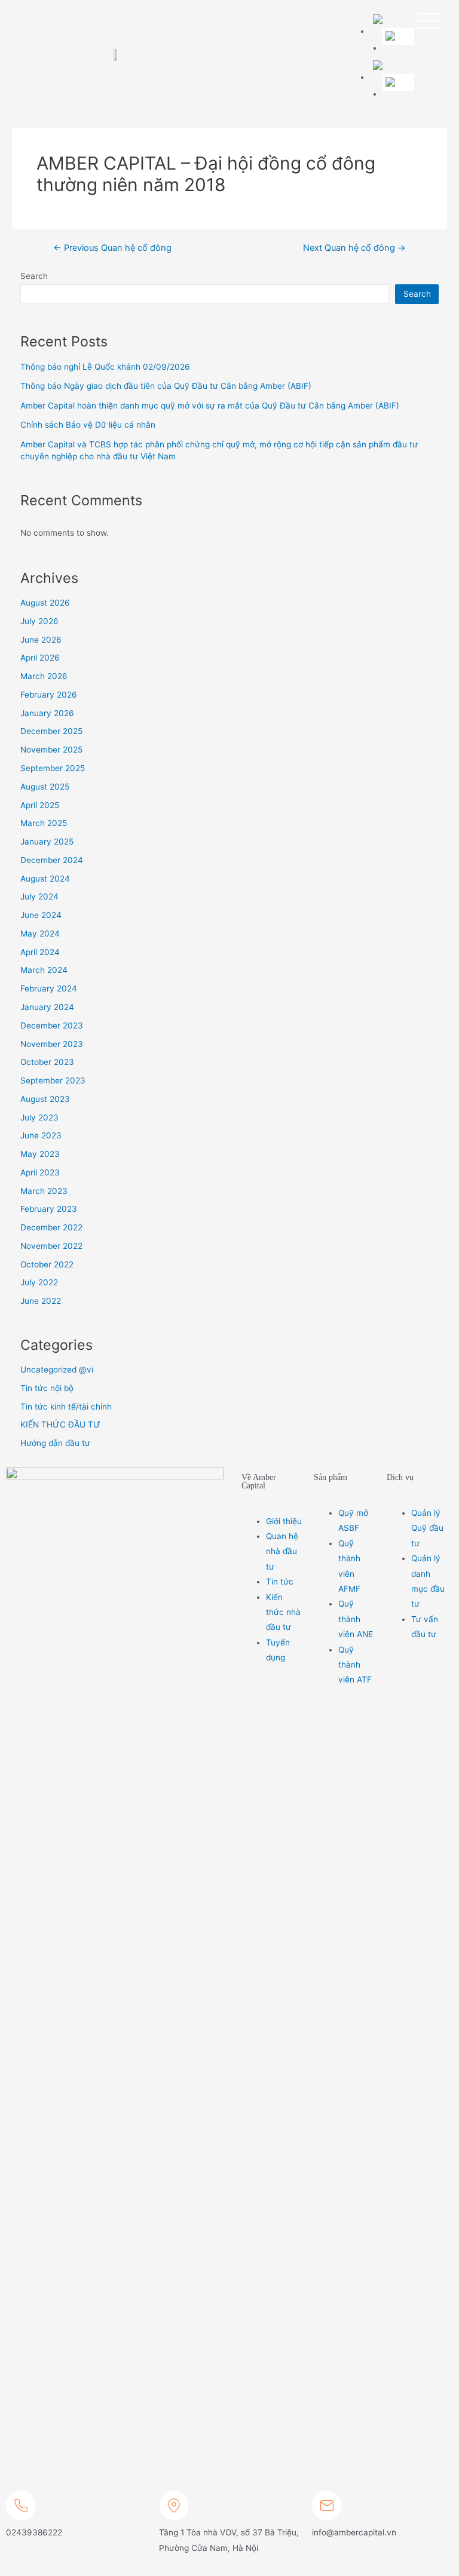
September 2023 (53, 1080)
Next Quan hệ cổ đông (354, 248)
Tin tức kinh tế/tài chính (66, 1407)
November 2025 (51, 750)
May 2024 (40, 934)
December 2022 (51, 1227)
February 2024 (49, 988)
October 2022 (47, 1264)
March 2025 (44, 823)
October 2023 (47, 1062)
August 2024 (45, 879)
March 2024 (44, 970)
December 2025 (51, 731)
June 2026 (41, 640)
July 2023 (39, 1117)
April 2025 (40, 805)
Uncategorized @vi (57, 1370)
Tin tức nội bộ (47, 1388)
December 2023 (52, 1026)
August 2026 (45, 603)
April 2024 (40, 952)
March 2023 (44, 1191)
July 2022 (39, 1282)
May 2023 (40, 1154)
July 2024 (39, 896)
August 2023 (45, 1099)
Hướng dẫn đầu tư (55, 1443)
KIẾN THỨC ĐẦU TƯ (60, 1424)
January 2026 (47, 713)
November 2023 (52, 1044)
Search (34, 276)
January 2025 (47, 842)
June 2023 (41, 1135)
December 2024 (52, 860)
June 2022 (41, 1301)
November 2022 (51, 1246)
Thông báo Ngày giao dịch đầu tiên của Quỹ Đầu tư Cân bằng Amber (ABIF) (166, 386)
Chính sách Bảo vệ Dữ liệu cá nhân (88, 425)
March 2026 (44, 676)
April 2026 (40, 658)
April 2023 (40, 1172)
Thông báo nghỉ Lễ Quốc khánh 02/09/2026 (105, 367)
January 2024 (47, 1007)
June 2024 (41, 915)
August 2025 (45, 787)
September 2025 (53, 768)
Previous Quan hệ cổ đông (112, 248)
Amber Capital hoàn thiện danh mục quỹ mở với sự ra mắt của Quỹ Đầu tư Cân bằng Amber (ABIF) (210, 406)
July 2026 (39, 621)
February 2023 (49, 1209)
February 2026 (49, 695)
